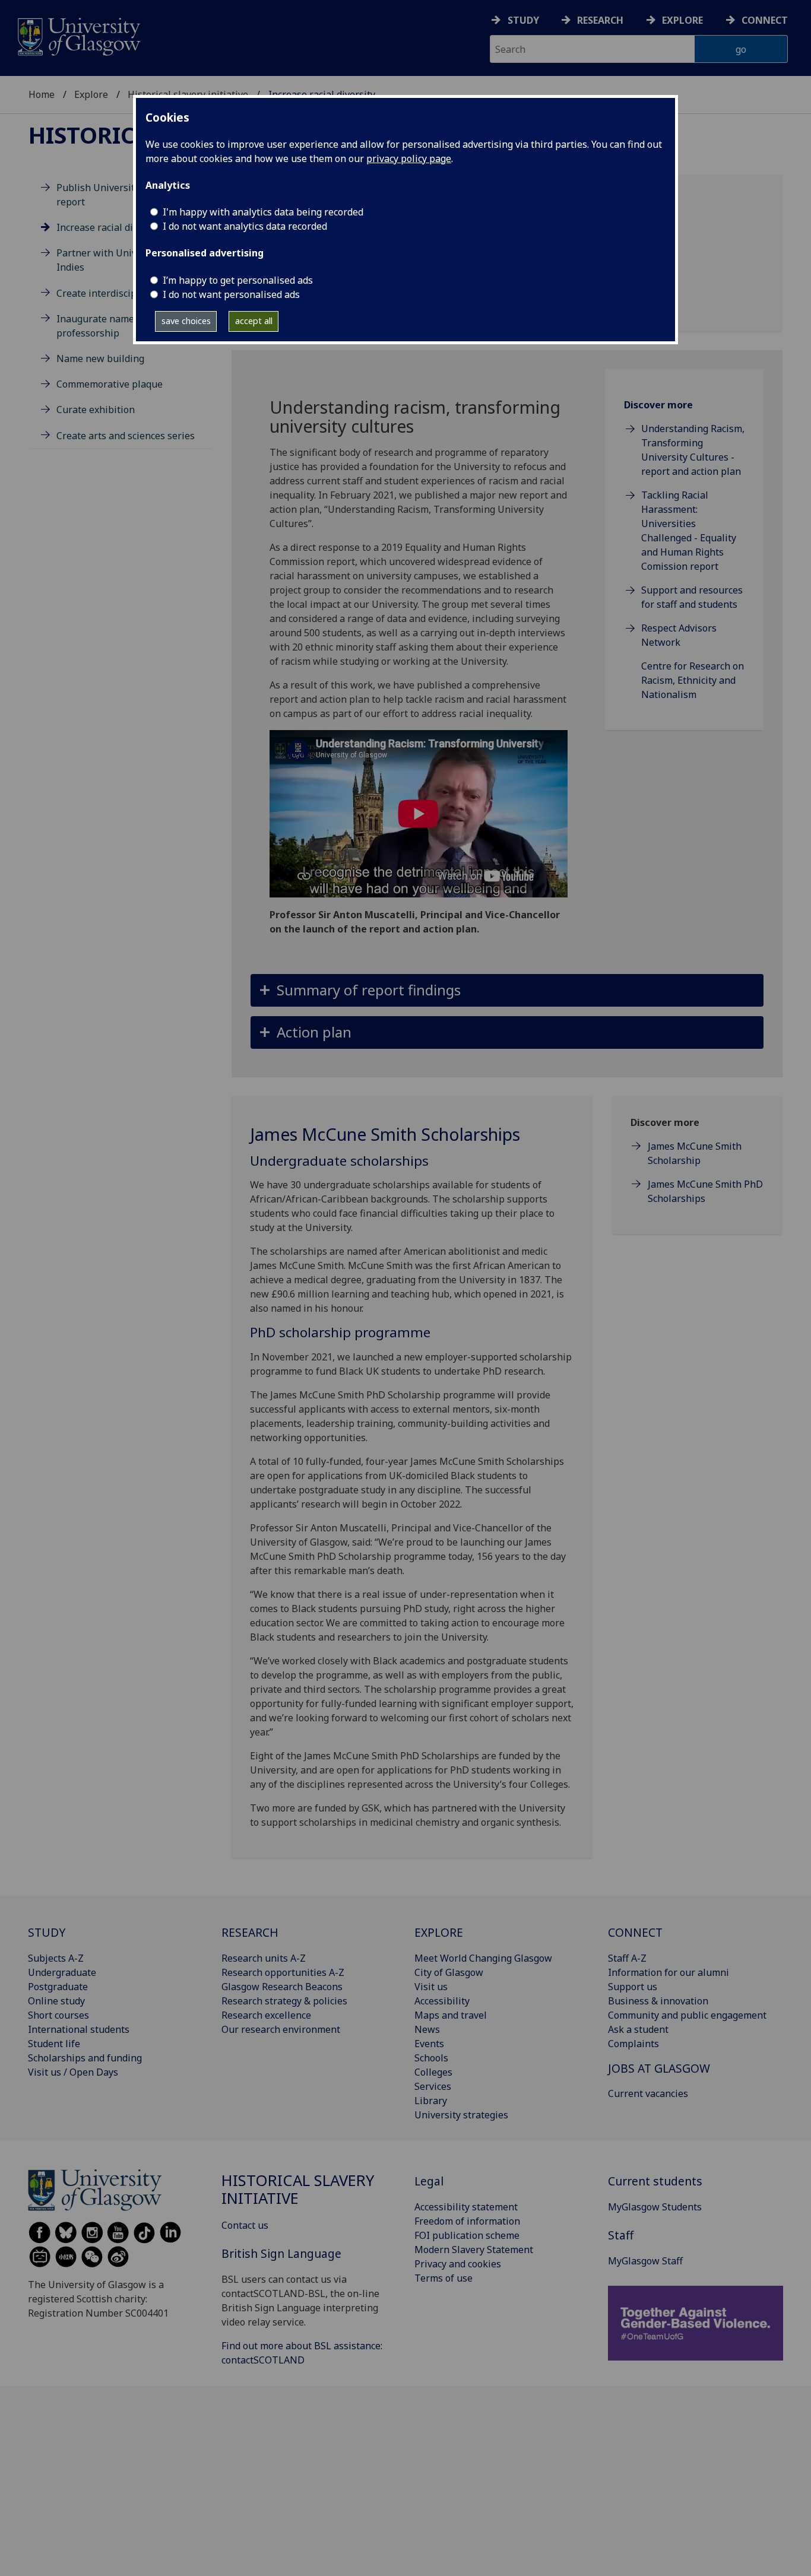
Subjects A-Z (56, 1958)
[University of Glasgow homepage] (78, 35)
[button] (507, 990)
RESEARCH (250, 1932)
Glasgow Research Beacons (282, 1987)
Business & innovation (658, 2001)
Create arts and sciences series (126, 436)
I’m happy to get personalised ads (238, 280)
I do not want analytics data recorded (245, 226)
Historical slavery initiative (298, 2189)
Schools (431, 2058)
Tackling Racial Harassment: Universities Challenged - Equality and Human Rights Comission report (689, 531)
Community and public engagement (687, 2015)
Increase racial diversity (110, 227)
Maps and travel (451, 2015)
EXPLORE (439, 1932)
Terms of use (443, 2278)
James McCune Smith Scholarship (695, 1153)
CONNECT (635, 1932)
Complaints (633, 2044)
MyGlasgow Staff (645, 2261)
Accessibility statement (466, 2207)
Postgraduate (58, 1987)
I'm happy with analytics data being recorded (263, 212)
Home (42, 94)
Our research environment (281, 2029)
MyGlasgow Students (655, 2207)
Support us (633, 1987)
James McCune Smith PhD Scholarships (705, 1191)
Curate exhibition (96, 410)
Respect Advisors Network (679, 635)
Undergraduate (62, 1972)
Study (523, 20)
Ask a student (638, 2029)
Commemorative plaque (110, 384)
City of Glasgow (449, 1972)
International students (79, 2029)
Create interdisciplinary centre (125, 293)
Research (600, 20)
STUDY (47, 1932)
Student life (54, 2044)
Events (429, 2044)
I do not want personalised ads (231, 294)
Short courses (58, 2015)
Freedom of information (467, 2221)
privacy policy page (409, 158)
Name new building (100, 359)
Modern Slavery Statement (474, 2250)
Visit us (431, 1987)
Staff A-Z (627, 1958)
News (427, 2029)
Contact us (245, 2225)
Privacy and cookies (458, 2264)
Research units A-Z (264, 1958)
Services (433, 2086)
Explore (682, 20)
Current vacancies (648, 2093)
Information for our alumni (669, 1972)
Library (431, 2101)
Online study (56, 2001)
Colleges (433, 2072)
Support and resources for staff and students (692, 597)
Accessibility (442, 2001)
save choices (186, 321)
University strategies (461, 2115)
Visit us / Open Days (73, 2072)
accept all (254, 321)
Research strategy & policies (284, 2001)
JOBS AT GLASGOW (659, 2068)
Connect (765, 20)
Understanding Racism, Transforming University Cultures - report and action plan (693, 450)
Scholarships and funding (85, 2058)
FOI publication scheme (467, 2235)
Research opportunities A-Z (283, 1972)
